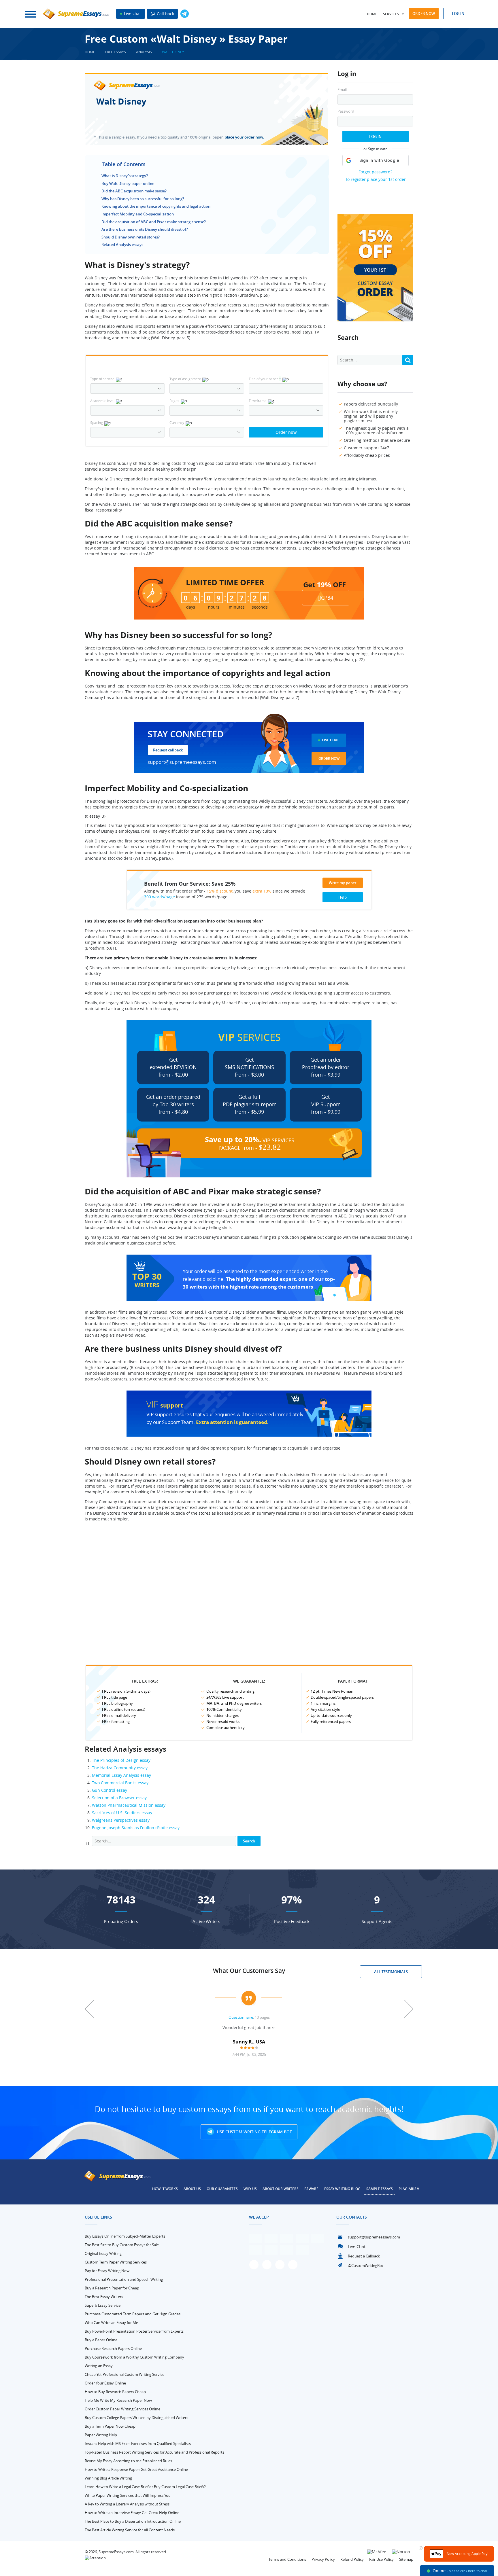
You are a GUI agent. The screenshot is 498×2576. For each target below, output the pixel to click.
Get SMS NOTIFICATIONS (249, 1067)
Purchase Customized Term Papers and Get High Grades (133, 2314)
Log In (375, 137)
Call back (165, 14)
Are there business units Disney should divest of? (145, 229)
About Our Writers (281, 2189)
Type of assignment (185, 379)
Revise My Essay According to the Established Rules (128, 2461)
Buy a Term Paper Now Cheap (110, 2426)
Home (372, 14)
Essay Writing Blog (342, 2189)
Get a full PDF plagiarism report (249, 1104)
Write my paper (343, 883)
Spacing (97, 423)
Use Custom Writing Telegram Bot (254, 2132)
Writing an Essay (99, 2366)
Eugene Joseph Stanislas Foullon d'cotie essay (136, 1828)
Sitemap (406, 2559)
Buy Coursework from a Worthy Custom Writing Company (134, 2357)
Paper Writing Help (101, 2435)
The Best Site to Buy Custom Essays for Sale (122, 2245)
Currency (177, 423)
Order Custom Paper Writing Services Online (122, 2409)
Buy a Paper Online (101, 2340)
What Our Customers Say (249, 1971)
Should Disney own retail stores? (131, 237)
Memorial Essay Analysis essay (121, 1775)
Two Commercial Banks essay (120, 1783)
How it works (165, 2189)
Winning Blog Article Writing (108, 2478)
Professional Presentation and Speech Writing (124, 2279)
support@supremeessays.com (182, 762)
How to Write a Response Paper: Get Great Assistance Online (136, 2469)
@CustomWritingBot (366, 2266)
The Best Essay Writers (104, 2297)
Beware (311, 2189)
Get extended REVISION (173, 1067)
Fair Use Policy (381, 2559)
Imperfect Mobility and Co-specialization (138, 214)
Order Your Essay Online (105, 2383)
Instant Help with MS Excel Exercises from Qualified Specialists (138, 2444)
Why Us (250, 2189)
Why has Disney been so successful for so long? (143, 199)
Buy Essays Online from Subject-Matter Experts (125, 2236)
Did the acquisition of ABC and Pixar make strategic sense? (154, 222)
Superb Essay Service (103, 2305)
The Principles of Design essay (121, 1760)
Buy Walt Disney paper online (128, 183)
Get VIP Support (326, 1104)
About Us (192, 2189)
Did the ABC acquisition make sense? (134, 191)
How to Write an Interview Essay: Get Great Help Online (132, 2513)
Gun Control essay (110, 1790)
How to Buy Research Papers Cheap (115, 2392)
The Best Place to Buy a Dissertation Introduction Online (133, 2521)
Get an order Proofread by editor (326, 1067)
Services (391, 14)
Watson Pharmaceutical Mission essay (129, 1805)
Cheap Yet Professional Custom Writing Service (124, 2374)
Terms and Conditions (287, 2559)
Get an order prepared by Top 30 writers (173, 1104)
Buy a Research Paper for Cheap (112, 2288)
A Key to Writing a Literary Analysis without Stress (127, 2504)
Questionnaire (241, 2017)
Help (343, 897)
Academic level (102, 401)
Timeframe (258, 401)
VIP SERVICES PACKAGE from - (250, 1143)
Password (346, 111)
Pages (174, 401)
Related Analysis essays (122, 245)
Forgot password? (375, 172)
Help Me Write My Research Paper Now (118, 2400)
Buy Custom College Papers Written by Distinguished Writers (136, 2418)
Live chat (132, 13)
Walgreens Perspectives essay (121, 1820)
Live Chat (330, 740)
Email (342, 90)
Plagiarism (409, 2189)
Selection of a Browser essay (119, 1798)
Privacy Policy (323, 2559)
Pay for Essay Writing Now (107, 2271)
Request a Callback (364, 2256)
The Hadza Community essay (120, 1768)
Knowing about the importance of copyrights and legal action (156, 206)
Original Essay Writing (103, 2253)
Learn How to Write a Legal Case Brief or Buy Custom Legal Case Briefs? (145, 2487)
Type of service (102, 379)
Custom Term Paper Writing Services (116, 2262)
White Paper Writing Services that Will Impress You (128, 2495)
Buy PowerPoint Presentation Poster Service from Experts (134, 2331)
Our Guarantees (222, 2189)
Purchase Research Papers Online (113, 2348)
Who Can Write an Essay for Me (111, 2323)
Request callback (168, 750)
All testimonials (391, 1972)
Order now (424, 14)
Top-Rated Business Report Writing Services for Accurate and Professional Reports (154, 2452)
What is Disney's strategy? (125, 176)
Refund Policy (352, 2559)
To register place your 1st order (376, 179)
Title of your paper (265, 379)
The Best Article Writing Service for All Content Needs (130, 2530)
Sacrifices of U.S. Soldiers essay (122, 1813)
